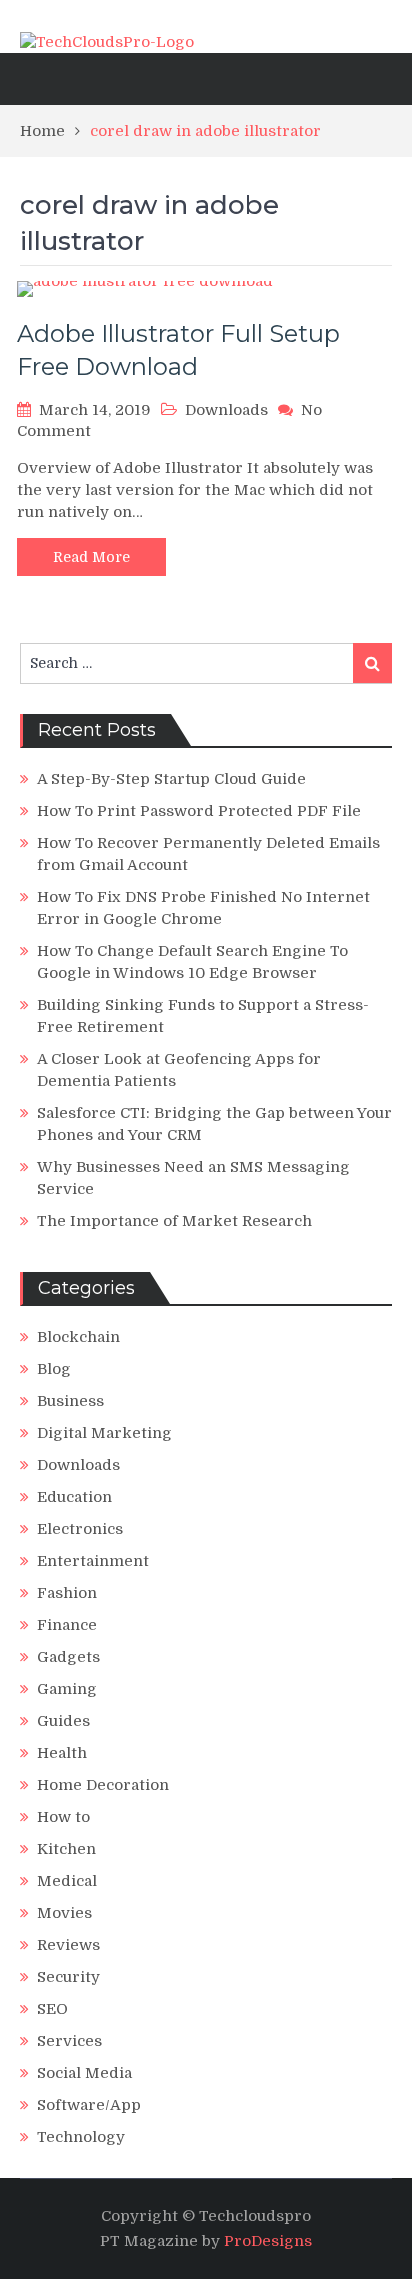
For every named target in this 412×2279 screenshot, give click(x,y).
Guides (63, 1721)
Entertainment (93, 1561)
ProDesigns (268, 2241)
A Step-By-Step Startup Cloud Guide (171, 779)
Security (68, 1977)
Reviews (68, 1945)
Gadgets (68, 1657)
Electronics (80, 1529)
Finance (67, 1625)
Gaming (67, 1689)
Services (69, 2041)
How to (63, 1817)
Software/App (89, 2105)
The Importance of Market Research (174, 1221)
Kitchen (66, 1849)
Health (62, 1753)
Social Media (84, 2073)
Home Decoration (103, 1785)
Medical (67, 1881)
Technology (81, 2137)
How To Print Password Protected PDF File (199, 811)
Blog (54, 1369)
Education (74, 1497)
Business (70, 1401)
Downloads (226, 410)
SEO (52, 2009)
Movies (64, 1913)
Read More (91, 557)
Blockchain (78, 1337)
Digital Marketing (104, 1433)
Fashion (67, 1593)
